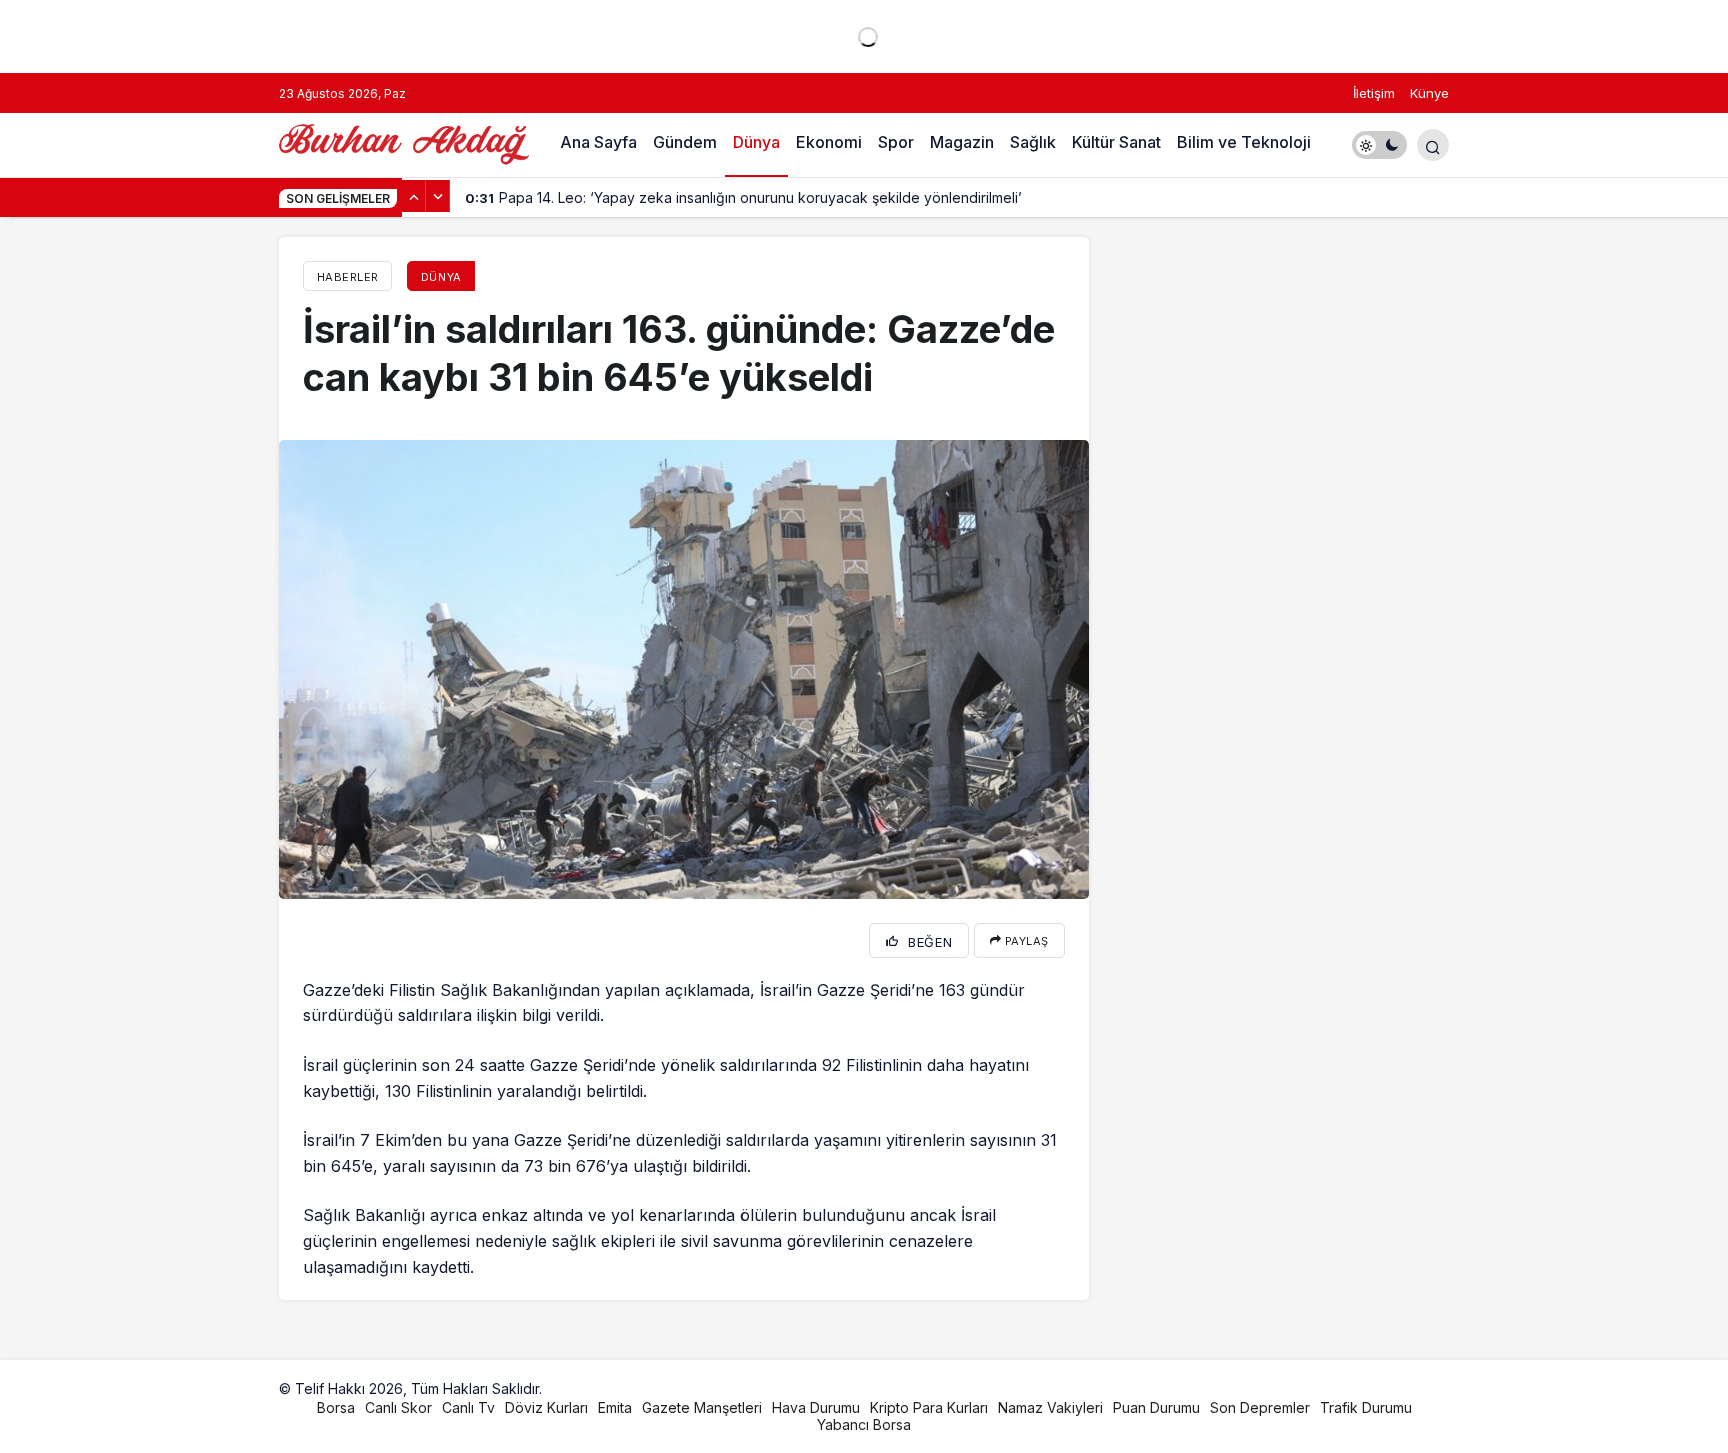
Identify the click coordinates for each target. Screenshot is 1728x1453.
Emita (615, 1407)
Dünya (756, 142)
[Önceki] (414, 196)
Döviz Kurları (546, 1407)
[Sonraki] (438, 196)
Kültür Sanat (1116, 142)
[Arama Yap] (1433, 145)
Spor (896, 142)
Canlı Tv (468, 1407)
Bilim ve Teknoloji (1244, 142)
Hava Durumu (816, 1407)
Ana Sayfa (598, 142)
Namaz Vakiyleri (1050, 1407)
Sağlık (1033, 142)
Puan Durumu (1156, 1407)
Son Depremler (1260, 1407)
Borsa (336, 1407)
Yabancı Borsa (864, 1424)
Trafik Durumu (1366, 1407)
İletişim (1374, 93)
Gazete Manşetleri (702, 1407)
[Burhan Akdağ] (404, 143)
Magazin (962, 142)
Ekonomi (829, 142)
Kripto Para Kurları (929, 1407)
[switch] (1379, 145)
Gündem (685, 142)
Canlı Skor (398, 1407)
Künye (1429, 93)
